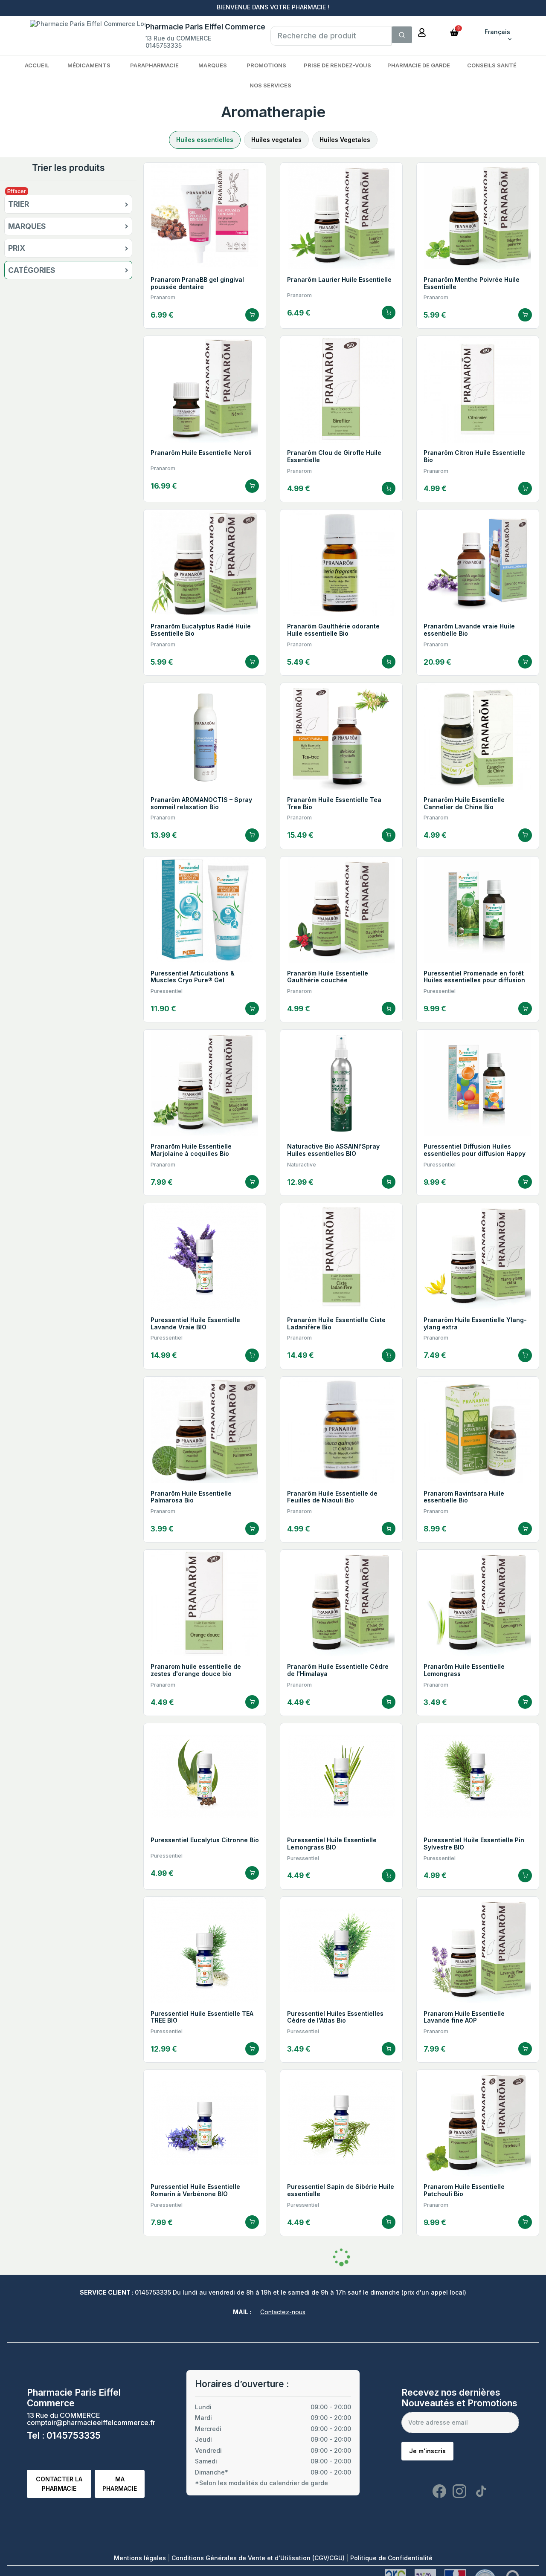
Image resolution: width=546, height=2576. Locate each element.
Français (497, 32)
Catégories (32, 270)
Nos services (270, 85)
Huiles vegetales (276, 140)
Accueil (37, 65)
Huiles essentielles (205, 140)
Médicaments (89, 65)
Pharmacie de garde (419, 65)
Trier (19, 204)
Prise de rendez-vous (337, 65)
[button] (454, 32)
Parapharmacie (154, 65)
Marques (213, 65)
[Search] (402, 35)
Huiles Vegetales (345, 140)
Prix (17, 248)
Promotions (266, 65)
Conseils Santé (492, 65)
